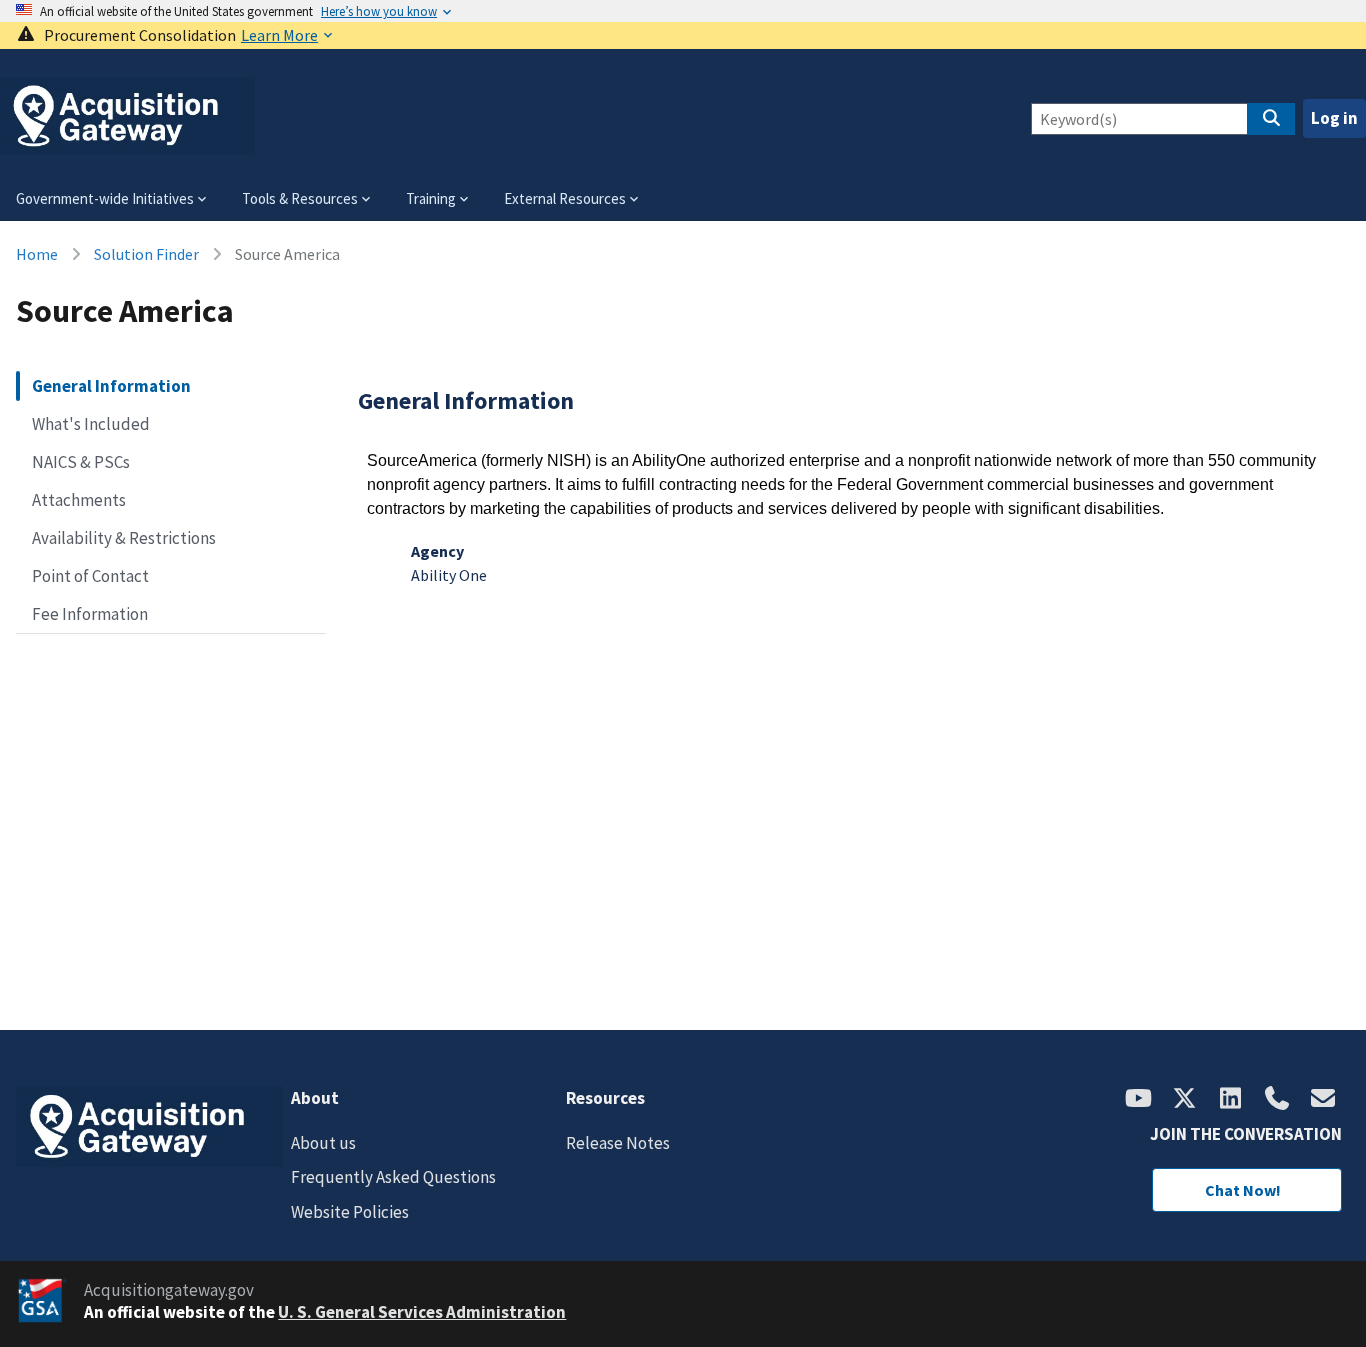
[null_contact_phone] (1277, 1100)
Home (37, 254)
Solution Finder (146, 254)
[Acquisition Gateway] (127, 146)
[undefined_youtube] (1139, 1100)
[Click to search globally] (1271, 119)
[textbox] (854, 484)
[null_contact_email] (1323, 1100)
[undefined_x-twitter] (1185, 1100)
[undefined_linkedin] (1231, 1100)
